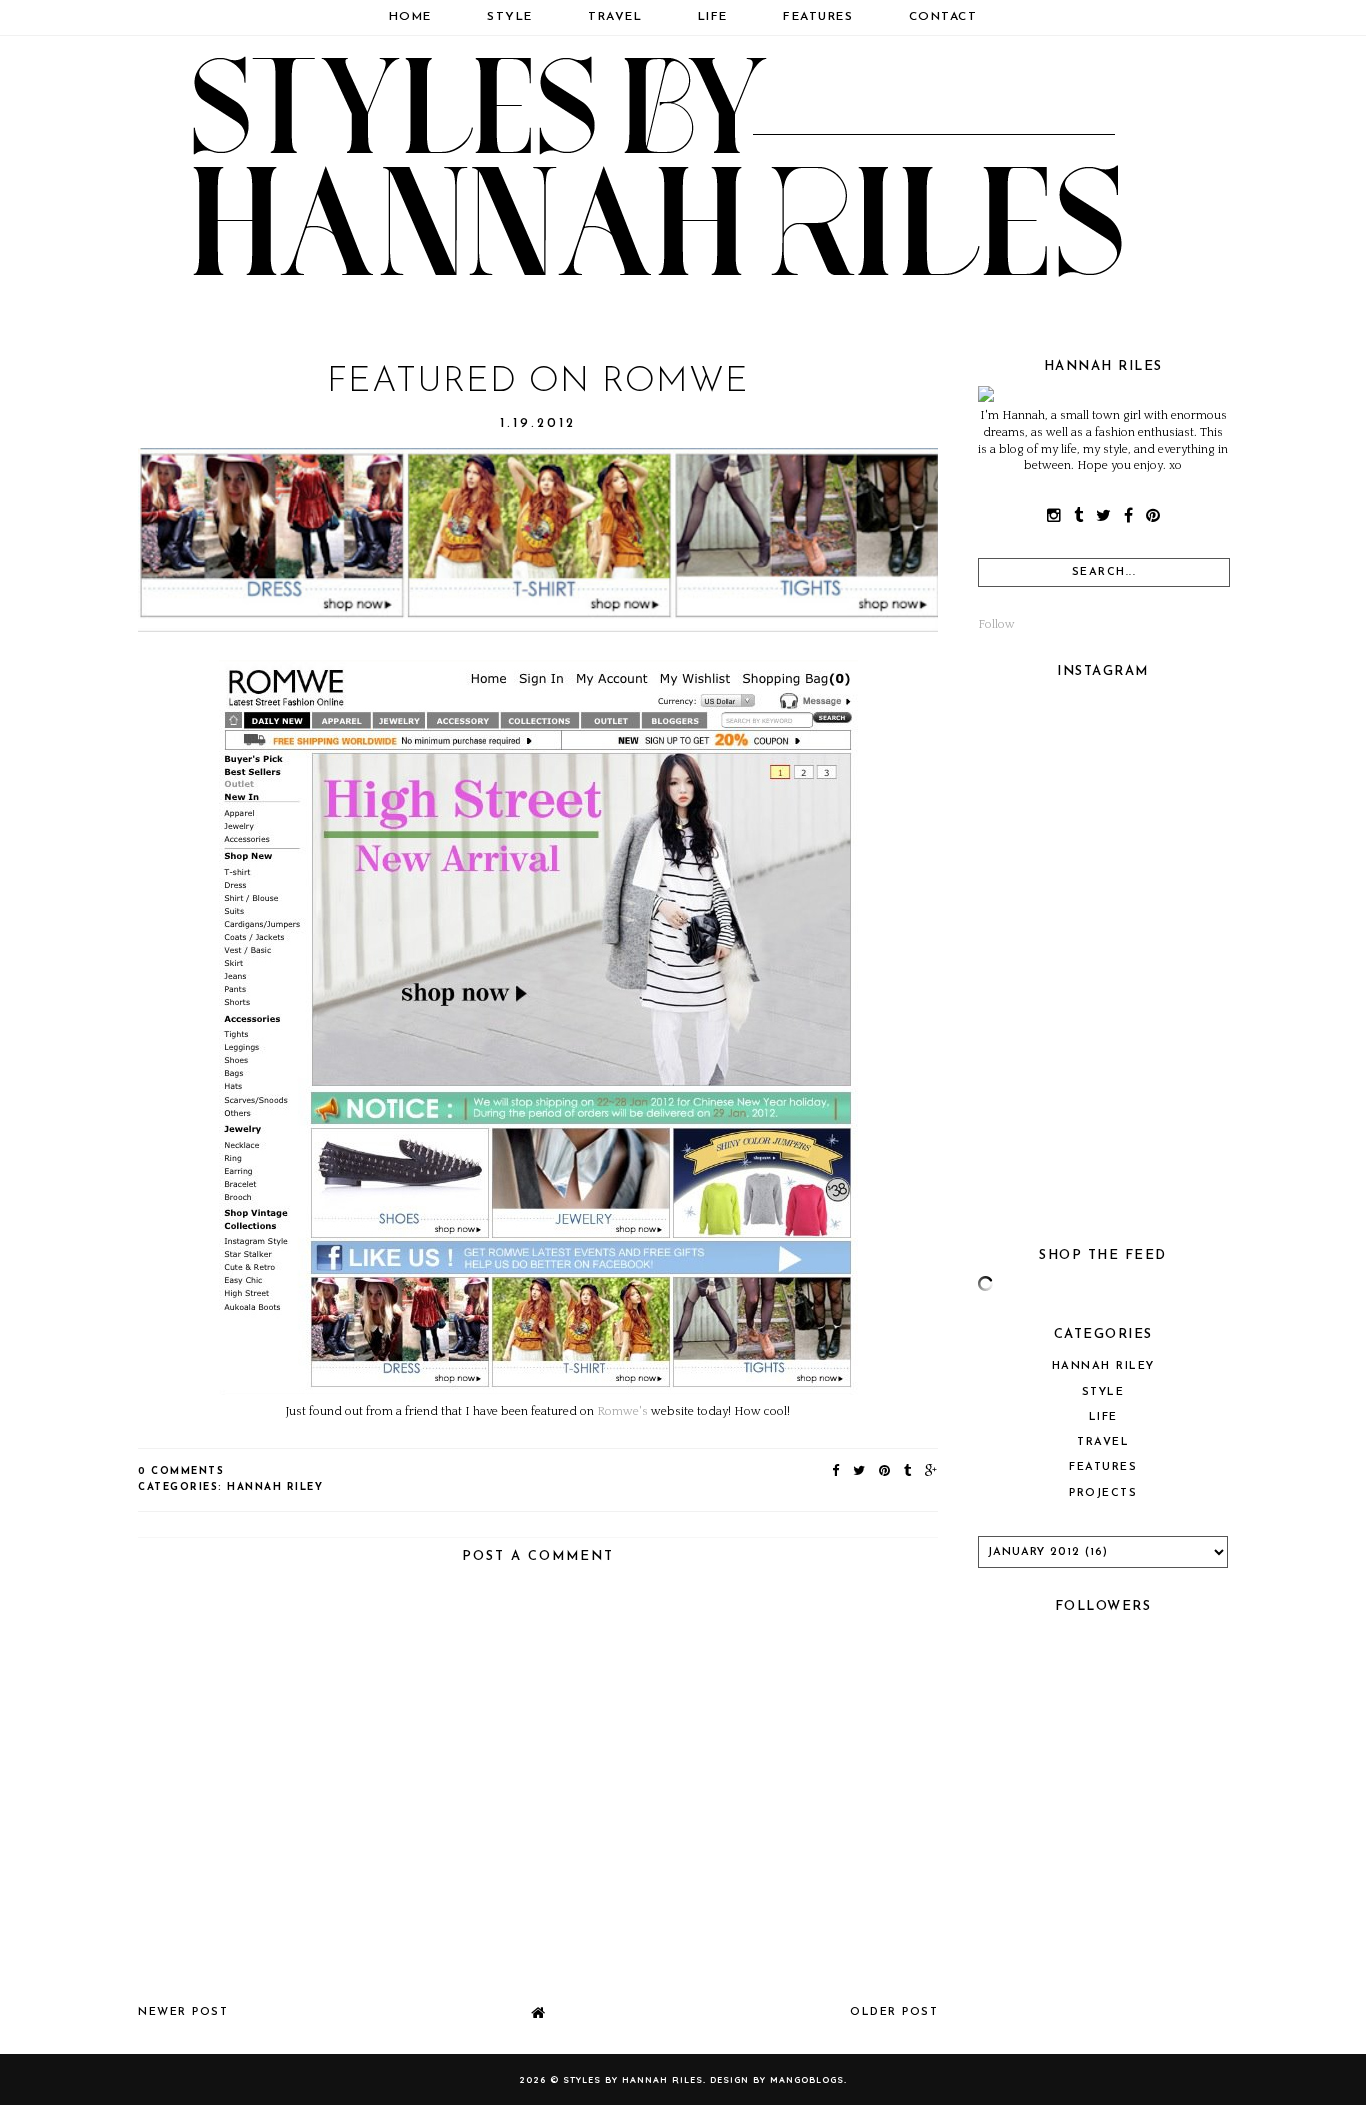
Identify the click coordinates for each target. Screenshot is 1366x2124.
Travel (615, 17)
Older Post (894, 2012)
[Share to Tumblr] (908, 1471)
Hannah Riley (275, 1487)
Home (410, 17)
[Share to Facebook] (836, 1471)
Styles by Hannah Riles (633, 2079)
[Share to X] (860, 1471)
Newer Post (183, 2012)
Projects (1103, 1493)
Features (818, 17)
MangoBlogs (807, 2079)
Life (713, 17)
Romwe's (622, 1411)
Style (510, 17)
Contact (943, 17)
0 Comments (181, 1471)
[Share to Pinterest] (885, 1471)
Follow (996, 624)
